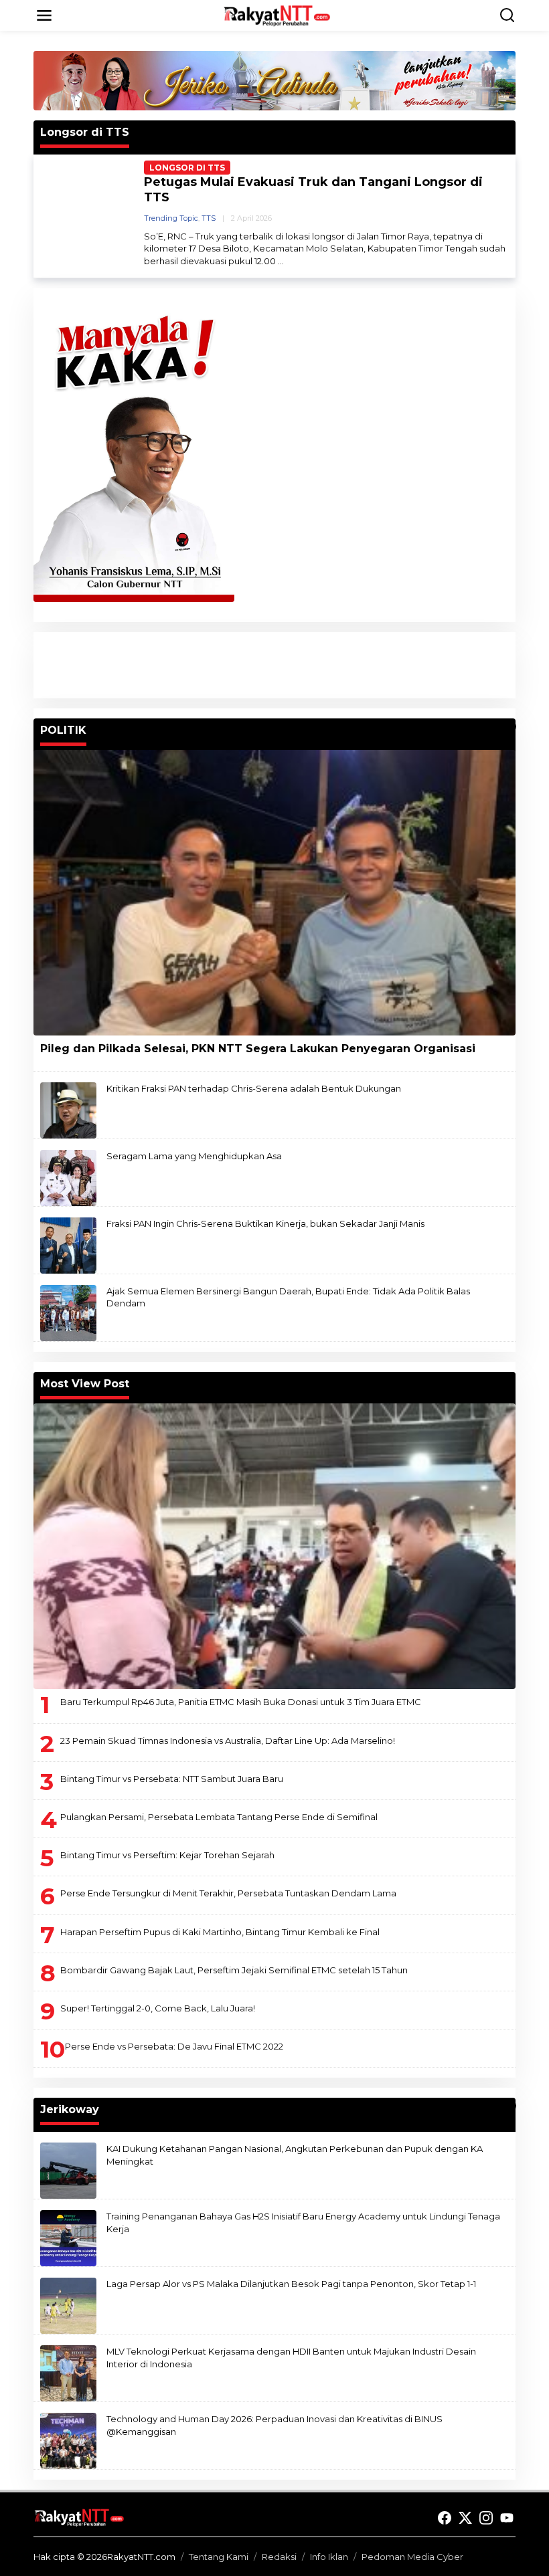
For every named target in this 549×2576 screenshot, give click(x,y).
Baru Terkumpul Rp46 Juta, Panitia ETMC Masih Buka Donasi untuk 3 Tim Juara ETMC (241, 1702)
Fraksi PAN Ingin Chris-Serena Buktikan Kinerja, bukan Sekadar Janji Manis (265, 1223)
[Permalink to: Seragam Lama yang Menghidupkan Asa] (68, 1177)
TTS (209, 218)
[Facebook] (445, 2518)
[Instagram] (486, 2518)
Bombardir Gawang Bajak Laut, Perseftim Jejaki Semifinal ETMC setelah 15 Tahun (234, 1970)
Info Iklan (329, 2557)
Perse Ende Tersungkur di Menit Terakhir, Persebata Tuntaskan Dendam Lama (228, 1893)
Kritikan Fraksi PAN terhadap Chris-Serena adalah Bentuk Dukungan (254, 1088)
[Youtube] (507, 2518)
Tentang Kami (219, 2557)
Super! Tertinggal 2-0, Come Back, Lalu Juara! (158, 2008)
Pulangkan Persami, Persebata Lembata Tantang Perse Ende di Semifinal (219, 1817)
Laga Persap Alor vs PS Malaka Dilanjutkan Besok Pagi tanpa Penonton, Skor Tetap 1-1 (291, 2284)
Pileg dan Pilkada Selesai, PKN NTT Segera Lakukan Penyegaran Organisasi (258, 1049)
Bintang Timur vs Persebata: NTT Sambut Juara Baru (172, 1779)
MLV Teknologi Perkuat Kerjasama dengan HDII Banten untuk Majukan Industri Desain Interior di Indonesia (291, 2357)
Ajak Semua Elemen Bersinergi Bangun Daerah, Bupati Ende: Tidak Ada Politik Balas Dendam (288, 1297)
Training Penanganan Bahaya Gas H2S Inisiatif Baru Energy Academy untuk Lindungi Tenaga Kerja (303, 2222)
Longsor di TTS (187, 168)
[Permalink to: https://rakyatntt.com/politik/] (509, 726)
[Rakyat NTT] (277, 15)
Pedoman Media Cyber (412, 2557)
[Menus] (44, 15)
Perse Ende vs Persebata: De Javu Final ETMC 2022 (174, 2046)
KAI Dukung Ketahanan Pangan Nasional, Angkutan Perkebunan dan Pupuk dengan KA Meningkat (295, 2155)
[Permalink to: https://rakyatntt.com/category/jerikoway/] (509, 2106)
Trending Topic (171, 218)
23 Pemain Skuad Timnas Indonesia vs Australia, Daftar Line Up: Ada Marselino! (228, 1741)
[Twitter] (465, 2518)
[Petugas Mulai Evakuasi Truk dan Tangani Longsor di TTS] (281, 261)
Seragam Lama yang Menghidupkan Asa (194, 1156)
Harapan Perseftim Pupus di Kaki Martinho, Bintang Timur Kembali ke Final (220, 1932)
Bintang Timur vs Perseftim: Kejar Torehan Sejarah (167, 1855)
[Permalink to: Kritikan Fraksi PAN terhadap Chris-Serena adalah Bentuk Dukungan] (68, 1110)
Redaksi (279, 2557)
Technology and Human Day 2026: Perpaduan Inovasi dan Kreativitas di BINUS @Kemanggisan (274, 2425)
